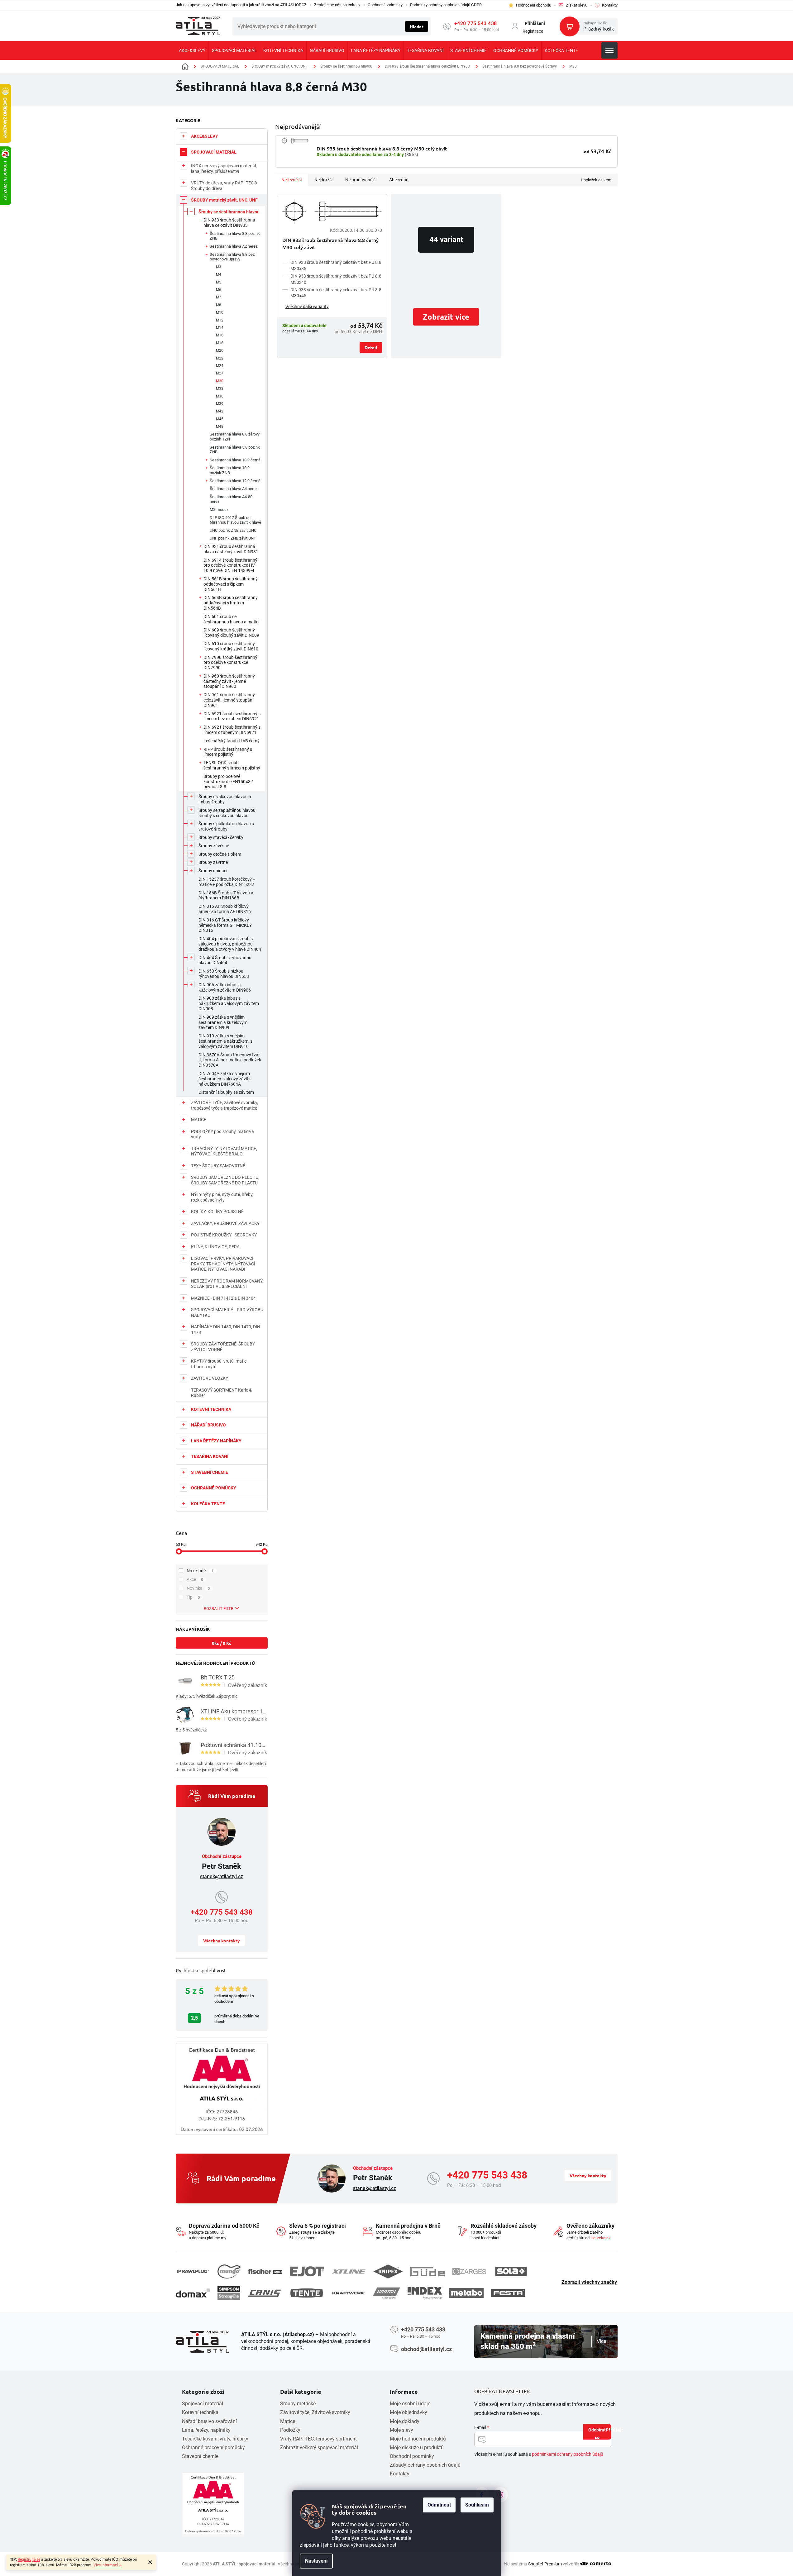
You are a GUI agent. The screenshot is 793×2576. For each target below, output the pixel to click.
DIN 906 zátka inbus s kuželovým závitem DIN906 (225, 987)
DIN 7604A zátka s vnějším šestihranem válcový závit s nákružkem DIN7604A (225, 1079)
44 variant (446, 240)
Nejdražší (323, 180)
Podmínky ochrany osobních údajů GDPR (446, 5)
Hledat (417, 26)
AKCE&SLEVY (205, 136)
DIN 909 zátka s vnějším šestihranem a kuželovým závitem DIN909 (223, 1022)
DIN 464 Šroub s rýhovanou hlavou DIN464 (225, 960)
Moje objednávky (408, 2412)
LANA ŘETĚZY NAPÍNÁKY (216, 1441)
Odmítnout (439, 2505)
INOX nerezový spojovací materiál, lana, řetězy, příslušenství (224, 169)
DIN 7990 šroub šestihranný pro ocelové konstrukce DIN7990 (230, 663)
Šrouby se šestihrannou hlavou (229, 212)
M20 (220, 350)
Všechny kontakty (222, 1940)
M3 (219, 267)
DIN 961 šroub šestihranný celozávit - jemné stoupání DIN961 (229, 700)
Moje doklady (405, 2421)
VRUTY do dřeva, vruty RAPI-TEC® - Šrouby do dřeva (225, 186)
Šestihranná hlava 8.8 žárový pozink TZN (235, 437)
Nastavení (316, 2561)
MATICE (199, 1120)
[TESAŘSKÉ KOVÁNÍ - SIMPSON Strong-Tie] (229, 2293)
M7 (219, 297)
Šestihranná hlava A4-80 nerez (231, 499)
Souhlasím (477, 2505)
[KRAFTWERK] (348, 2293)
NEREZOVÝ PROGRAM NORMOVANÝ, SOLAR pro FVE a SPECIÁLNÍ (227, 1284)
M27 (220, 373)
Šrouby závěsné (214, 846)
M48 (220, 426)
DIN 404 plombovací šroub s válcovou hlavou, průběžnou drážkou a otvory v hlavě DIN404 (230, 944)
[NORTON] (387, 2293)
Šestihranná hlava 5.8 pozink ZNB (235, 450)
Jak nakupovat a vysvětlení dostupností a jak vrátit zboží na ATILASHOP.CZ (241, 5)
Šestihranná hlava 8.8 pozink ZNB (235, 236)
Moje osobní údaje (410, 2404)
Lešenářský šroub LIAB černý (232, 741)
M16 (220, 335)
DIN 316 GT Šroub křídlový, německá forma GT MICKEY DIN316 (225, 925)
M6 (219, 290)
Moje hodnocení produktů (418, 2439)
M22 (220, 358)
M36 (220, 396)
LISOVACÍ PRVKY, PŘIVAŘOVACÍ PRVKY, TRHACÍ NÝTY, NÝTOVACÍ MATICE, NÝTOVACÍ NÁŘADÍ (223, 1264)
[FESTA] (508, 2293)
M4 (219, 274)
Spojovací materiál (203, 2404)
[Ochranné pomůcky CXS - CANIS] (265, 2293)
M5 (219, 282)
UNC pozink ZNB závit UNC (233, 530)
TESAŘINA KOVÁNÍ (210, 1456)
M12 (220, 320)
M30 (220, 381)
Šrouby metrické (298, 2404)
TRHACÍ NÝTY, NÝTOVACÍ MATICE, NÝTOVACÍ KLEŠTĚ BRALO (224, 1151)
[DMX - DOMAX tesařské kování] (193, 2293)
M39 (220, 404)
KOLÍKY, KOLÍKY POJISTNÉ (217, 1212)
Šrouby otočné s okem (220, 854)
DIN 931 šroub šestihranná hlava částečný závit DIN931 (231, 549)
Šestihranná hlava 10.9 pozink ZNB (230, 470)
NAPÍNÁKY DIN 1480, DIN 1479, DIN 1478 (226, 1330)
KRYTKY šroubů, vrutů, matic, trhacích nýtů (219, 1364)
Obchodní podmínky (385, 5)
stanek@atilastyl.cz (222, 1876)
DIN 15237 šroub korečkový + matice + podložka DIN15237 (227, 882)
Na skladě (200, 1571)
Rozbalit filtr (219, 1609)
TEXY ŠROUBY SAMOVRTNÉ (218, 1166)
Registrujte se (29, 2559)
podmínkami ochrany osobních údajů (568, 2454)
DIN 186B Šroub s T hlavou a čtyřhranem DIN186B (226, 895)
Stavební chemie (200, 2456)
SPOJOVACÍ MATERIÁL (214, 152)
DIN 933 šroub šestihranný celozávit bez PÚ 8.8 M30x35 (336, 265)
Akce (195, 1579)
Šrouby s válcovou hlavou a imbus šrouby (225, 799)
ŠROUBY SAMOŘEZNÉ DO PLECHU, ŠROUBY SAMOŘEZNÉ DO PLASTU (225, 1180)
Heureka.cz (600, 2238)
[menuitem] (192, 50)
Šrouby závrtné (213, 862)
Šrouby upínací (213, 871)
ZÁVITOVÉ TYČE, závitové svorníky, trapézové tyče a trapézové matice (225, 1105)
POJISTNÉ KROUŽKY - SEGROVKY (224, 1235)
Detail (371, 347)
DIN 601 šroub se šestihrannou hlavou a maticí (231, 619)
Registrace (533, 31)
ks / (222, 1643)
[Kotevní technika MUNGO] (229, 2271)
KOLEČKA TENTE (208, 1504)
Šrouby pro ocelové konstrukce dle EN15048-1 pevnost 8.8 (229, 782)
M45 (220, 419)
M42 (220, 411)
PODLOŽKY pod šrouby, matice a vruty (222, 1134)
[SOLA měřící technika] (511, 2271)
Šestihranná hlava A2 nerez (234, 246)
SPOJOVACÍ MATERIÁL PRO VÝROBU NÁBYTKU (227, 1312)
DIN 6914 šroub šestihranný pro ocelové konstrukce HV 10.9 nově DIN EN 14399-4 (230, 565)
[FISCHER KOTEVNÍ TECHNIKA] (265, 2272)
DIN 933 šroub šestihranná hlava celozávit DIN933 (229, 223)
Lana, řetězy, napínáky (206, 2430)
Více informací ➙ (108, 2565)
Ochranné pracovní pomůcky (213, 2447)
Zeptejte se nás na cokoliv (337, 5)
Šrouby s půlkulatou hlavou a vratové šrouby (226, 826)
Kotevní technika (200, 2412)
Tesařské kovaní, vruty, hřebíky (215, 2439)
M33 (220, 388)
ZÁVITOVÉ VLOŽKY (210, 1378)
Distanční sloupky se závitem (226, 1092)
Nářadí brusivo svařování (209, 2421)
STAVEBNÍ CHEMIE (210, 1472)
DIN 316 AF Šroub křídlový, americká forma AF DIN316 (225, 909)
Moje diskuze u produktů (417, 2447)
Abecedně (399, 180)
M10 (220, 312)
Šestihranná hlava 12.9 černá (235, 481)
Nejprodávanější (361, 180)
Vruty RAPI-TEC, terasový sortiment (318, 2439)
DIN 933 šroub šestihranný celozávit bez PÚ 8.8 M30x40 (336, 279)
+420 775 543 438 (476, 24)
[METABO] (466, 2293)
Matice (288, 2421)
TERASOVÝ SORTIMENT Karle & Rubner (221, 1393)
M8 (219, 305)
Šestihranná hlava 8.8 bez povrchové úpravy (232, 257)
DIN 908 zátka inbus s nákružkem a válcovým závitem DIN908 (229, 1003)
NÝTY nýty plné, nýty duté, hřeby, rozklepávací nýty (222, 1197)
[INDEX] (425, 2293)
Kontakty (400, 2474)
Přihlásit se (603, 2433)
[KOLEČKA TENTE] (307, 2293)
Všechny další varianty (307, 307)
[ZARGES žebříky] (469, 2272)
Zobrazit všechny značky (589, 2282)
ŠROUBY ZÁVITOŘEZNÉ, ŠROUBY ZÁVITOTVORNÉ (223, 1347)
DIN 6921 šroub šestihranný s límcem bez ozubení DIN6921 (232, 716)
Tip (193, 1597)
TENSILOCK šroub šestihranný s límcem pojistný (232, 765)
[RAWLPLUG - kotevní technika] (193, 2271)
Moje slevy (401, 2430)
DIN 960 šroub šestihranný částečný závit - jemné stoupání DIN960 (229, 681)
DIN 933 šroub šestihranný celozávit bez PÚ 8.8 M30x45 (336, 293)
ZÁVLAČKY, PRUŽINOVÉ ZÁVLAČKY (225, 1223)
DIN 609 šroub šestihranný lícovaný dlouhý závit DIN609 (231, 633)
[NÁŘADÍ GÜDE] (428, 2272)
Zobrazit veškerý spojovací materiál (319, 2447)
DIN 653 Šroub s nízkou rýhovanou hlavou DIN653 (224, 974)
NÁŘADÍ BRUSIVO (208, 1425)
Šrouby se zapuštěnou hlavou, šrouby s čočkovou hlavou (227, 813)
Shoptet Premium (545, 2564)
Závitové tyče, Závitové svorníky (315, 2412)
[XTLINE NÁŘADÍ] (349, 2271)
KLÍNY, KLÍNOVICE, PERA (215, 1247)
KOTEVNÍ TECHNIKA (211, 1409)
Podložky (290, 2430)
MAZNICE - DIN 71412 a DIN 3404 (223, 1298)
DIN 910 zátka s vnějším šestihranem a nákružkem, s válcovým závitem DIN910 (225, 1041)
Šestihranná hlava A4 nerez (234, 489)
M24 (220, 366)
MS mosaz (219, 509)
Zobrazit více (446, 317)
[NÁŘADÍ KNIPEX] (388, 2271)
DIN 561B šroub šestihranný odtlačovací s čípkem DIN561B (231, 584)
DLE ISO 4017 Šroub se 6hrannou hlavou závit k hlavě (235, 520)
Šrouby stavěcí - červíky (221, 837)
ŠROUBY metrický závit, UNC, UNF (224, 200)
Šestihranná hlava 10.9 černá (235, 460)
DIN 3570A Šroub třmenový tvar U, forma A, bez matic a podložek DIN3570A (230, 1060)
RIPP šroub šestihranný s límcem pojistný (228, 752)
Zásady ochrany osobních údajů (425, 2465)
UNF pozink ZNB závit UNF (233, 538)
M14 (220, 328)
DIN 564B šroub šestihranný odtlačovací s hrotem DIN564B (231, 603)
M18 (220, 343)
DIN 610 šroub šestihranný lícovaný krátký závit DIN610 (231, 646)
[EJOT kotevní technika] (307, 2271)
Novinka (198, 1588)
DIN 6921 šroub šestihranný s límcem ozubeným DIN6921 (232, 730)
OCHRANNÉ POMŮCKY (214, 1488)
